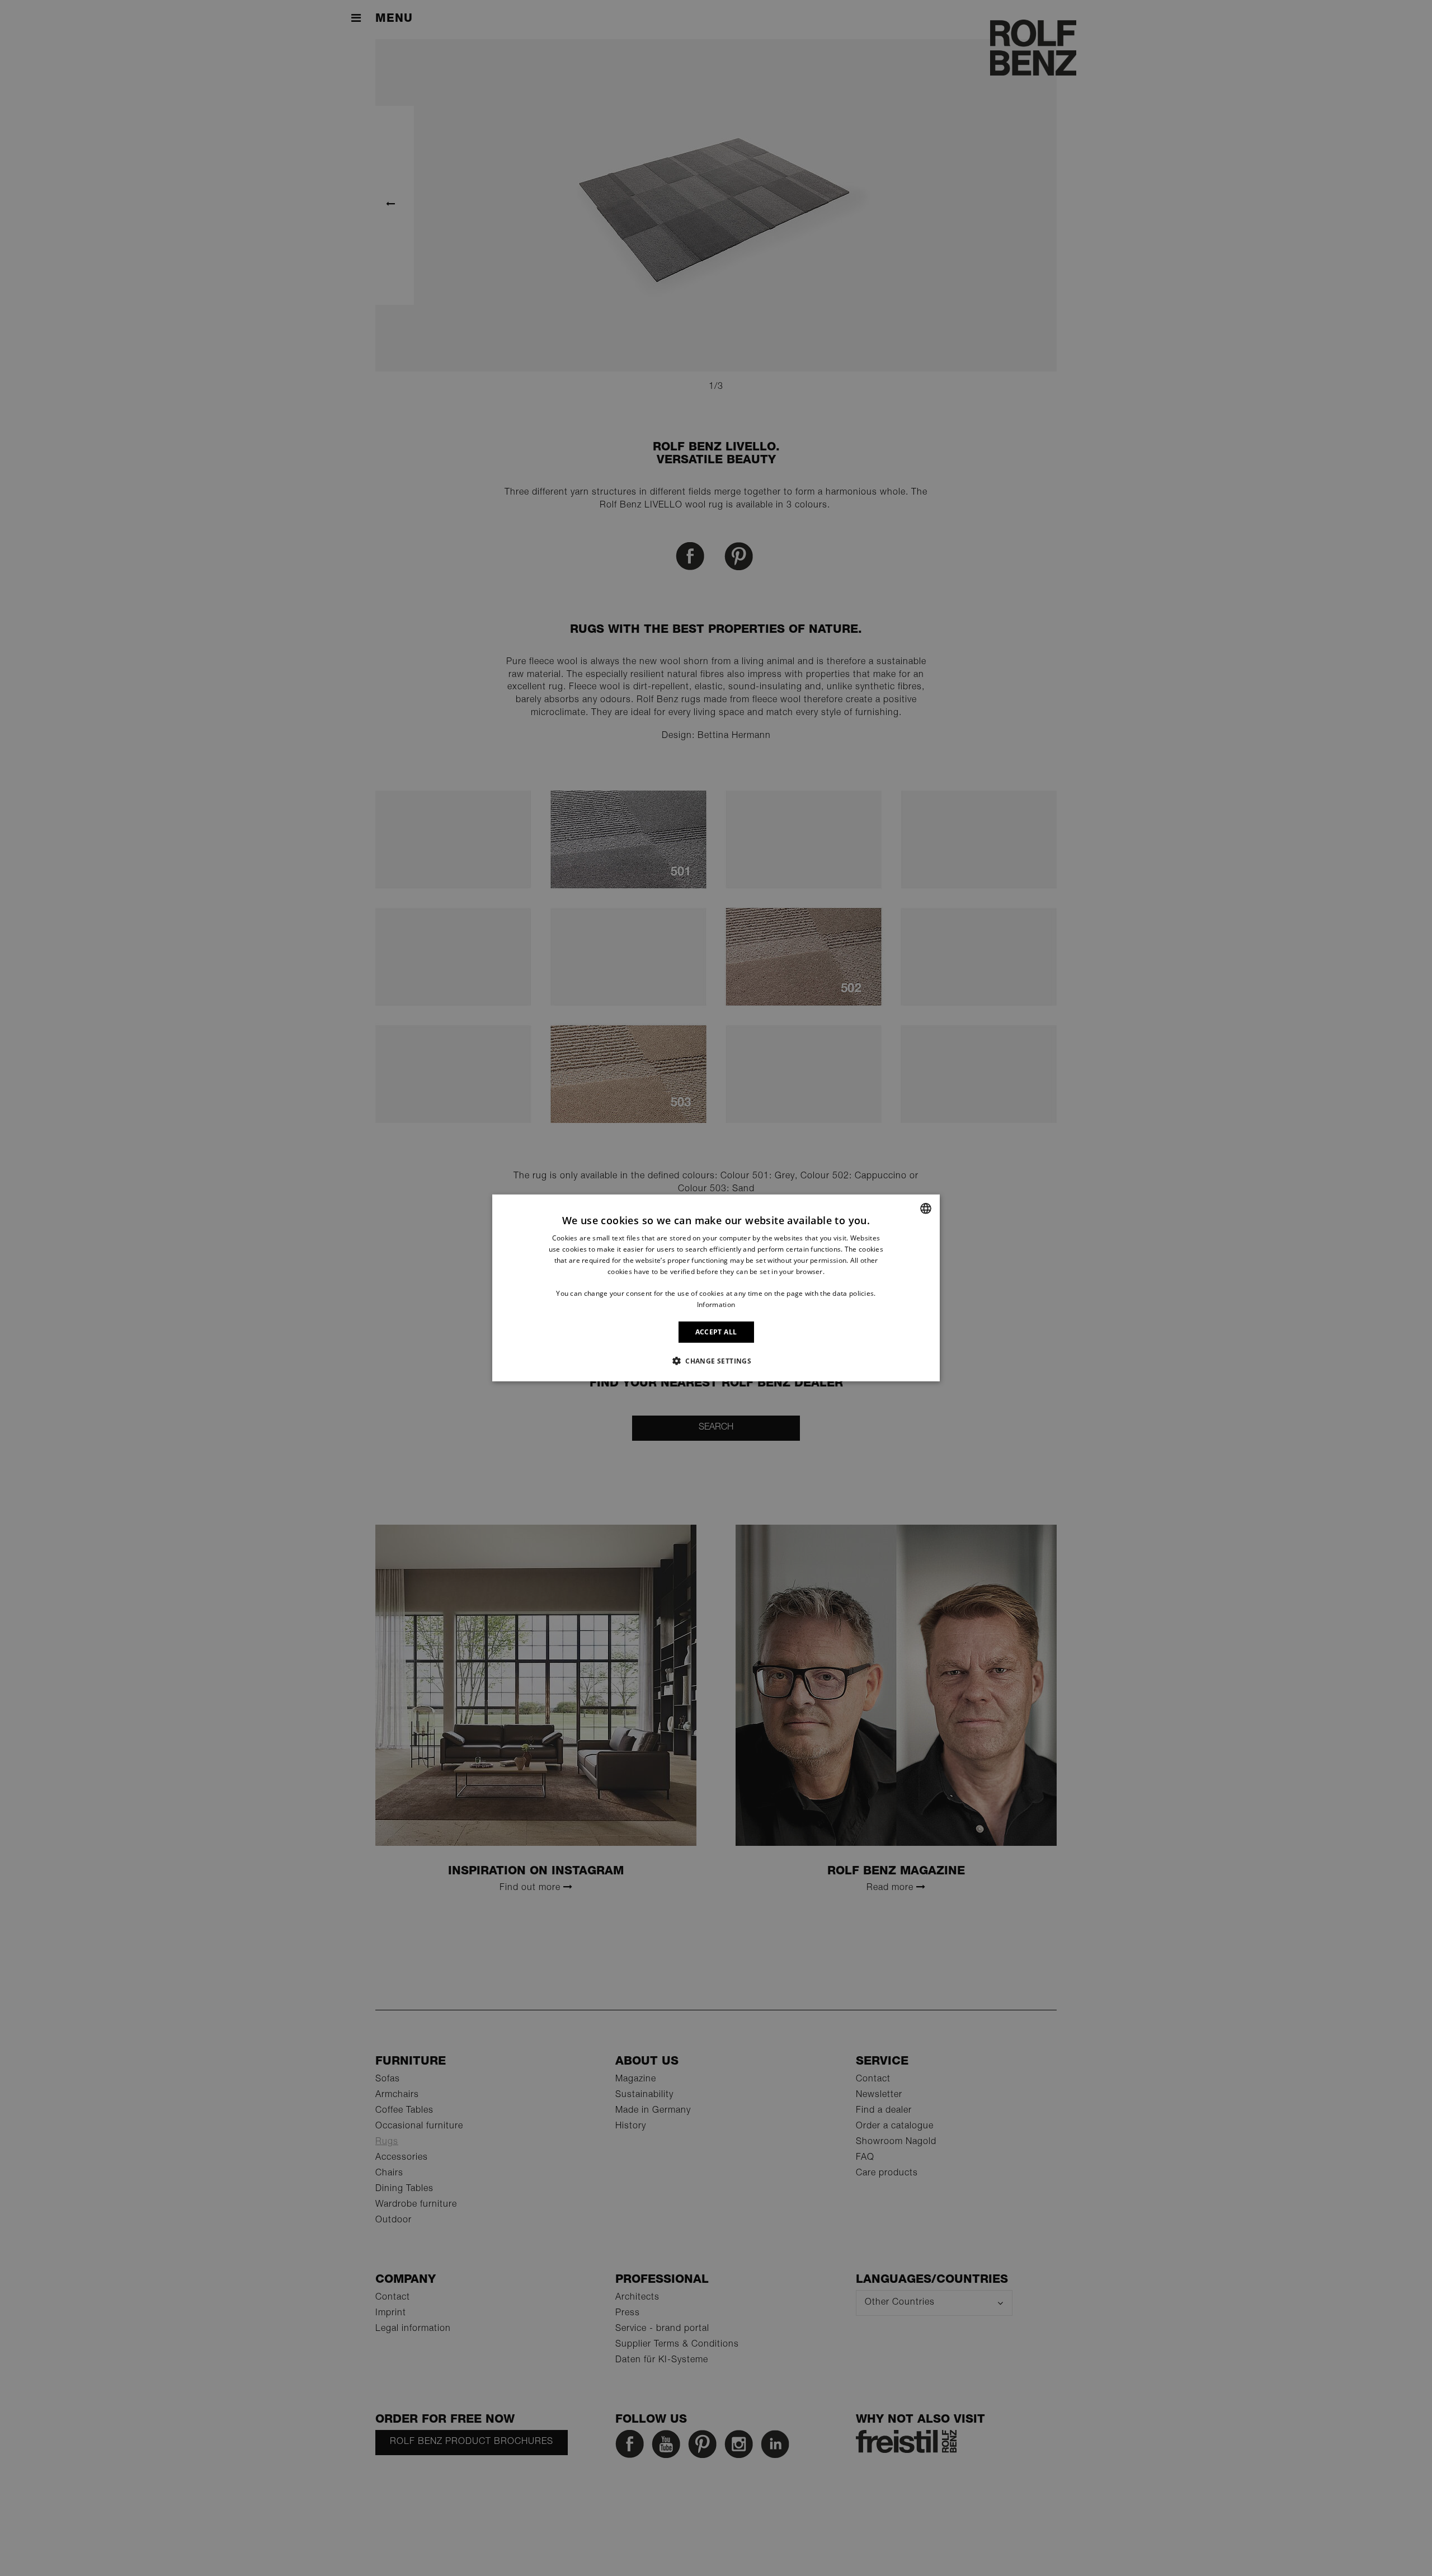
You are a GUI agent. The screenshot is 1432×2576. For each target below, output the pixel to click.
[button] (716, 1361)
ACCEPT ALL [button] (716, 1332)
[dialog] (716, 1288)
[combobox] (926, 1209)
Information (716, 1305)
